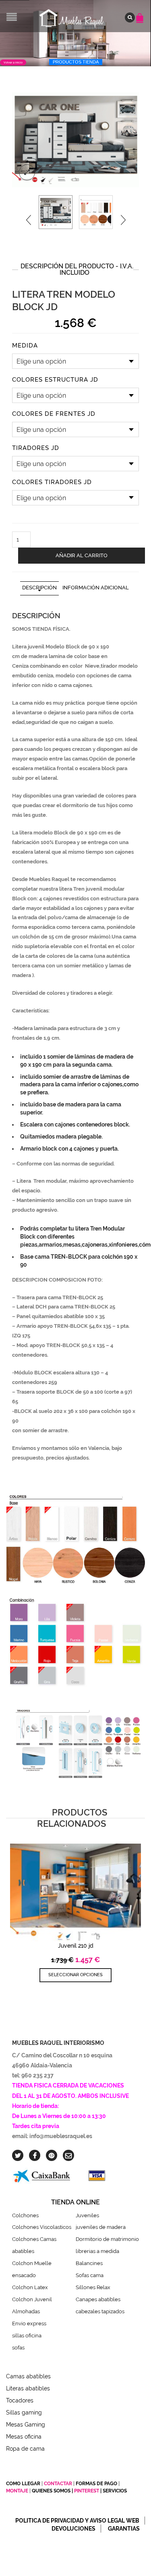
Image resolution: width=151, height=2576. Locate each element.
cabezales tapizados (102, 2311)
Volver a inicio (13, 62)
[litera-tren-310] (75, 140)
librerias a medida (97, 2251)
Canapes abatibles (98, 2299)
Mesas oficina (24, 2437)
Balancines (89, 2263)
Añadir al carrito (82, 555)
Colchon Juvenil (32, 2299)
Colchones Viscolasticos (42, 2227)
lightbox (27, 172)
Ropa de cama (25, 2449)
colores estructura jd (55, 380)
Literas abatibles (28, 2388)
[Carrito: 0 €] (141, 14)
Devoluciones (73, 2529)
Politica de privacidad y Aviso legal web (77, 2521)
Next (123, 220)
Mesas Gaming (26, 2425)
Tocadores (20, 2400)
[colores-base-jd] (96, 212)
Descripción (39, 588)
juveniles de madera (101, 2227)
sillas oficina (27, 2336)
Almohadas (26, 2311)
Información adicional (96, 588)
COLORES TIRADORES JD (52, 482)
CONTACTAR (58, 2484)
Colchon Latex (30, 2287)
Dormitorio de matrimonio (107, 2239)
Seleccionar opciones (75, 1975)
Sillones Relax (93, 2287)
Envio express (29, 2324)
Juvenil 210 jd (76, 1946)
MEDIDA (25, 346)
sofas (18, 2348)
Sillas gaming (24, 2412)
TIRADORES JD (36, 448)
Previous (28, 220)
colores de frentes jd (54, 414)
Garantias (124, 2529)
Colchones (25, 2215)
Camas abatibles (28, 2376)
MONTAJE (18, 2491)
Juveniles (87, 2215)
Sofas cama (90, 2275)
